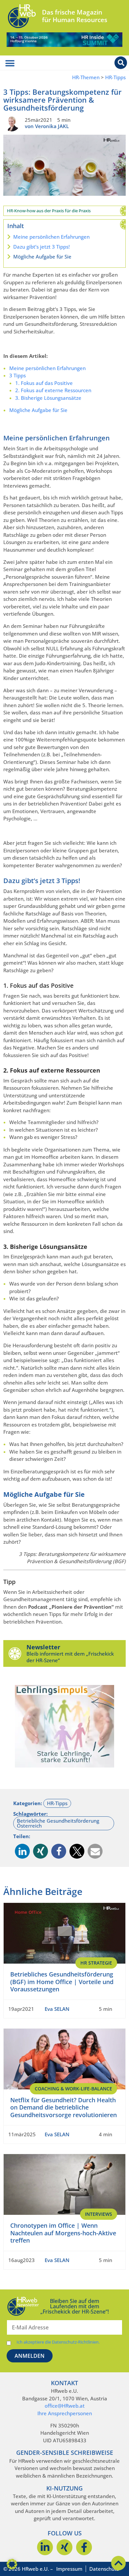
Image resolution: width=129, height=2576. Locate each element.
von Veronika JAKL (47, 126)
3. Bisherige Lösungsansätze (48, 398)
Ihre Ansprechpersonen (65, 2413)
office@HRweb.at (65, 2406)
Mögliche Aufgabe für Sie (42, 257)
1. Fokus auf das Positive (44, 383)
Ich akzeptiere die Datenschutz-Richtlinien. (58, 2342)
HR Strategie (96, 1963)
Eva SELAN (57, 2009)
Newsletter (43, 1647)
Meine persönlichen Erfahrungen (51, 237)
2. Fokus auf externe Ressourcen (53, 390)
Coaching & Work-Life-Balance (73, 2089)
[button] (22, 1851)
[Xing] (64, 2547)
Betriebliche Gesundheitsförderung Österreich (58, 1823)
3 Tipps (18, 375)
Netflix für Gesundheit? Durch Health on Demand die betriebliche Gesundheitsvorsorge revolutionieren (64, 2107)
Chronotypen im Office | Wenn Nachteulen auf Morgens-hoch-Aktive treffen (63, 2233)
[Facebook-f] (84, 2547)
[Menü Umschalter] (10, 63)
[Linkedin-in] (45, 2547)
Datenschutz (104, 2569)
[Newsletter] (15, 1653)
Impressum (69, 2569)
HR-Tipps (115, 77)
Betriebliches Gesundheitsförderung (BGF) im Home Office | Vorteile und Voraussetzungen (62, 1982)
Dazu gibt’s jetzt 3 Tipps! (42, 247)
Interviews (99, 2214)
